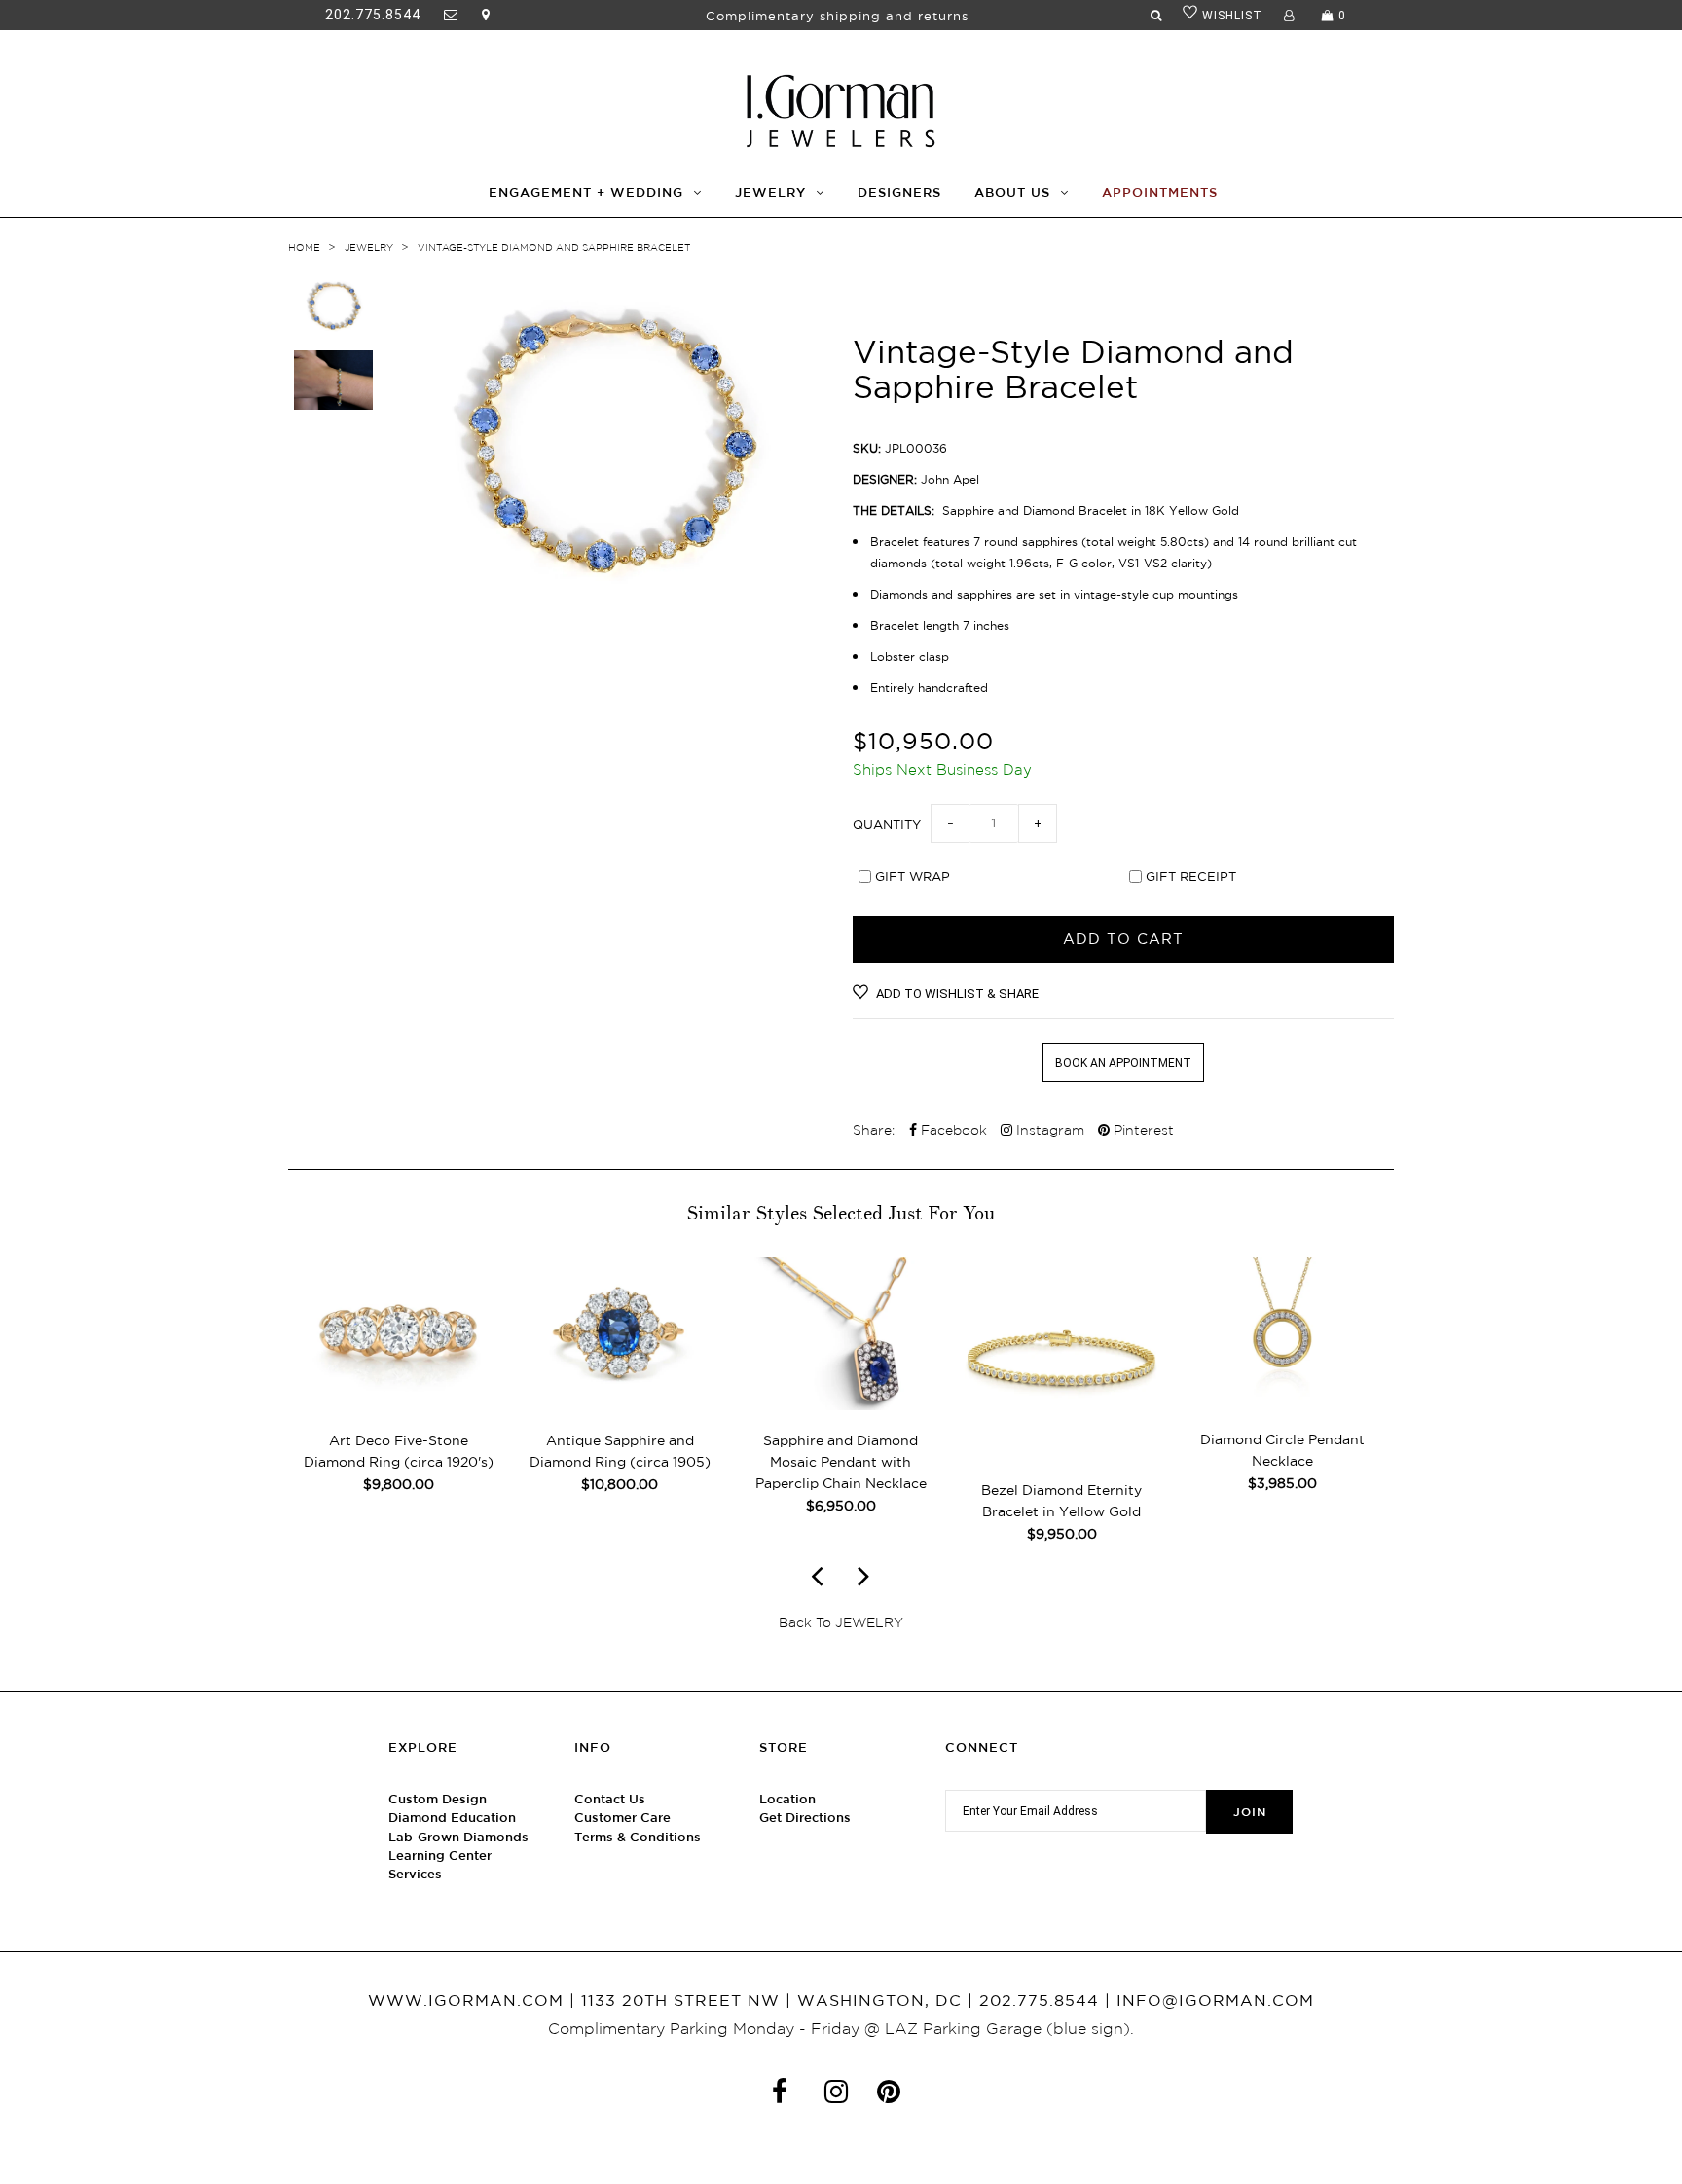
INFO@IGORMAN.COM (1215, 2000)
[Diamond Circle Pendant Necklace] (1282, 1405)
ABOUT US (1012, 192)
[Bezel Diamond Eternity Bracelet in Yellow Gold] (1061, 1455)
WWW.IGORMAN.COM (466, 2000)
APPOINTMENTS (1160, 192)
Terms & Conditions (638, 1837)
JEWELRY (770, 192)
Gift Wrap (913, 876)
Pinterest (1142, 1130)
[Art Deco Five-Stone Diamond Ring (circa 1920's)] (399, 1406)
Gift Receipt (1191, 876)
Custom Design (438, 1799)
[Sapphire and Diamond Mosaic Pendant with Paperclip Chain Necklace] (841, 1406)
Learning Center (440, 1856)
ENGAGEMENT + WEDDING (586, 192)
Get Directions (805, 1818)
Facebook (952, 1130)
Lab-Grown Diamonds (458, 1837)
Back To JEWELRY (841, 1622)
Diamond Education (452, 1818)
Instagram (1048, 1130)
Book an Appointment (1123, 1063)
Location (787, 1799)
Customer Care (622, 1818)
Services (415, 1874)
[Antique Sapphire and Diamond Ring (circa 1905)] (620, 1406)
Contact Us (610, 1799)
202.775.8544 (373, 15)
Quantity (887, 824)
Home (304, 248)
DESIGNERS (899, 192)
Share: (874, 1130)
